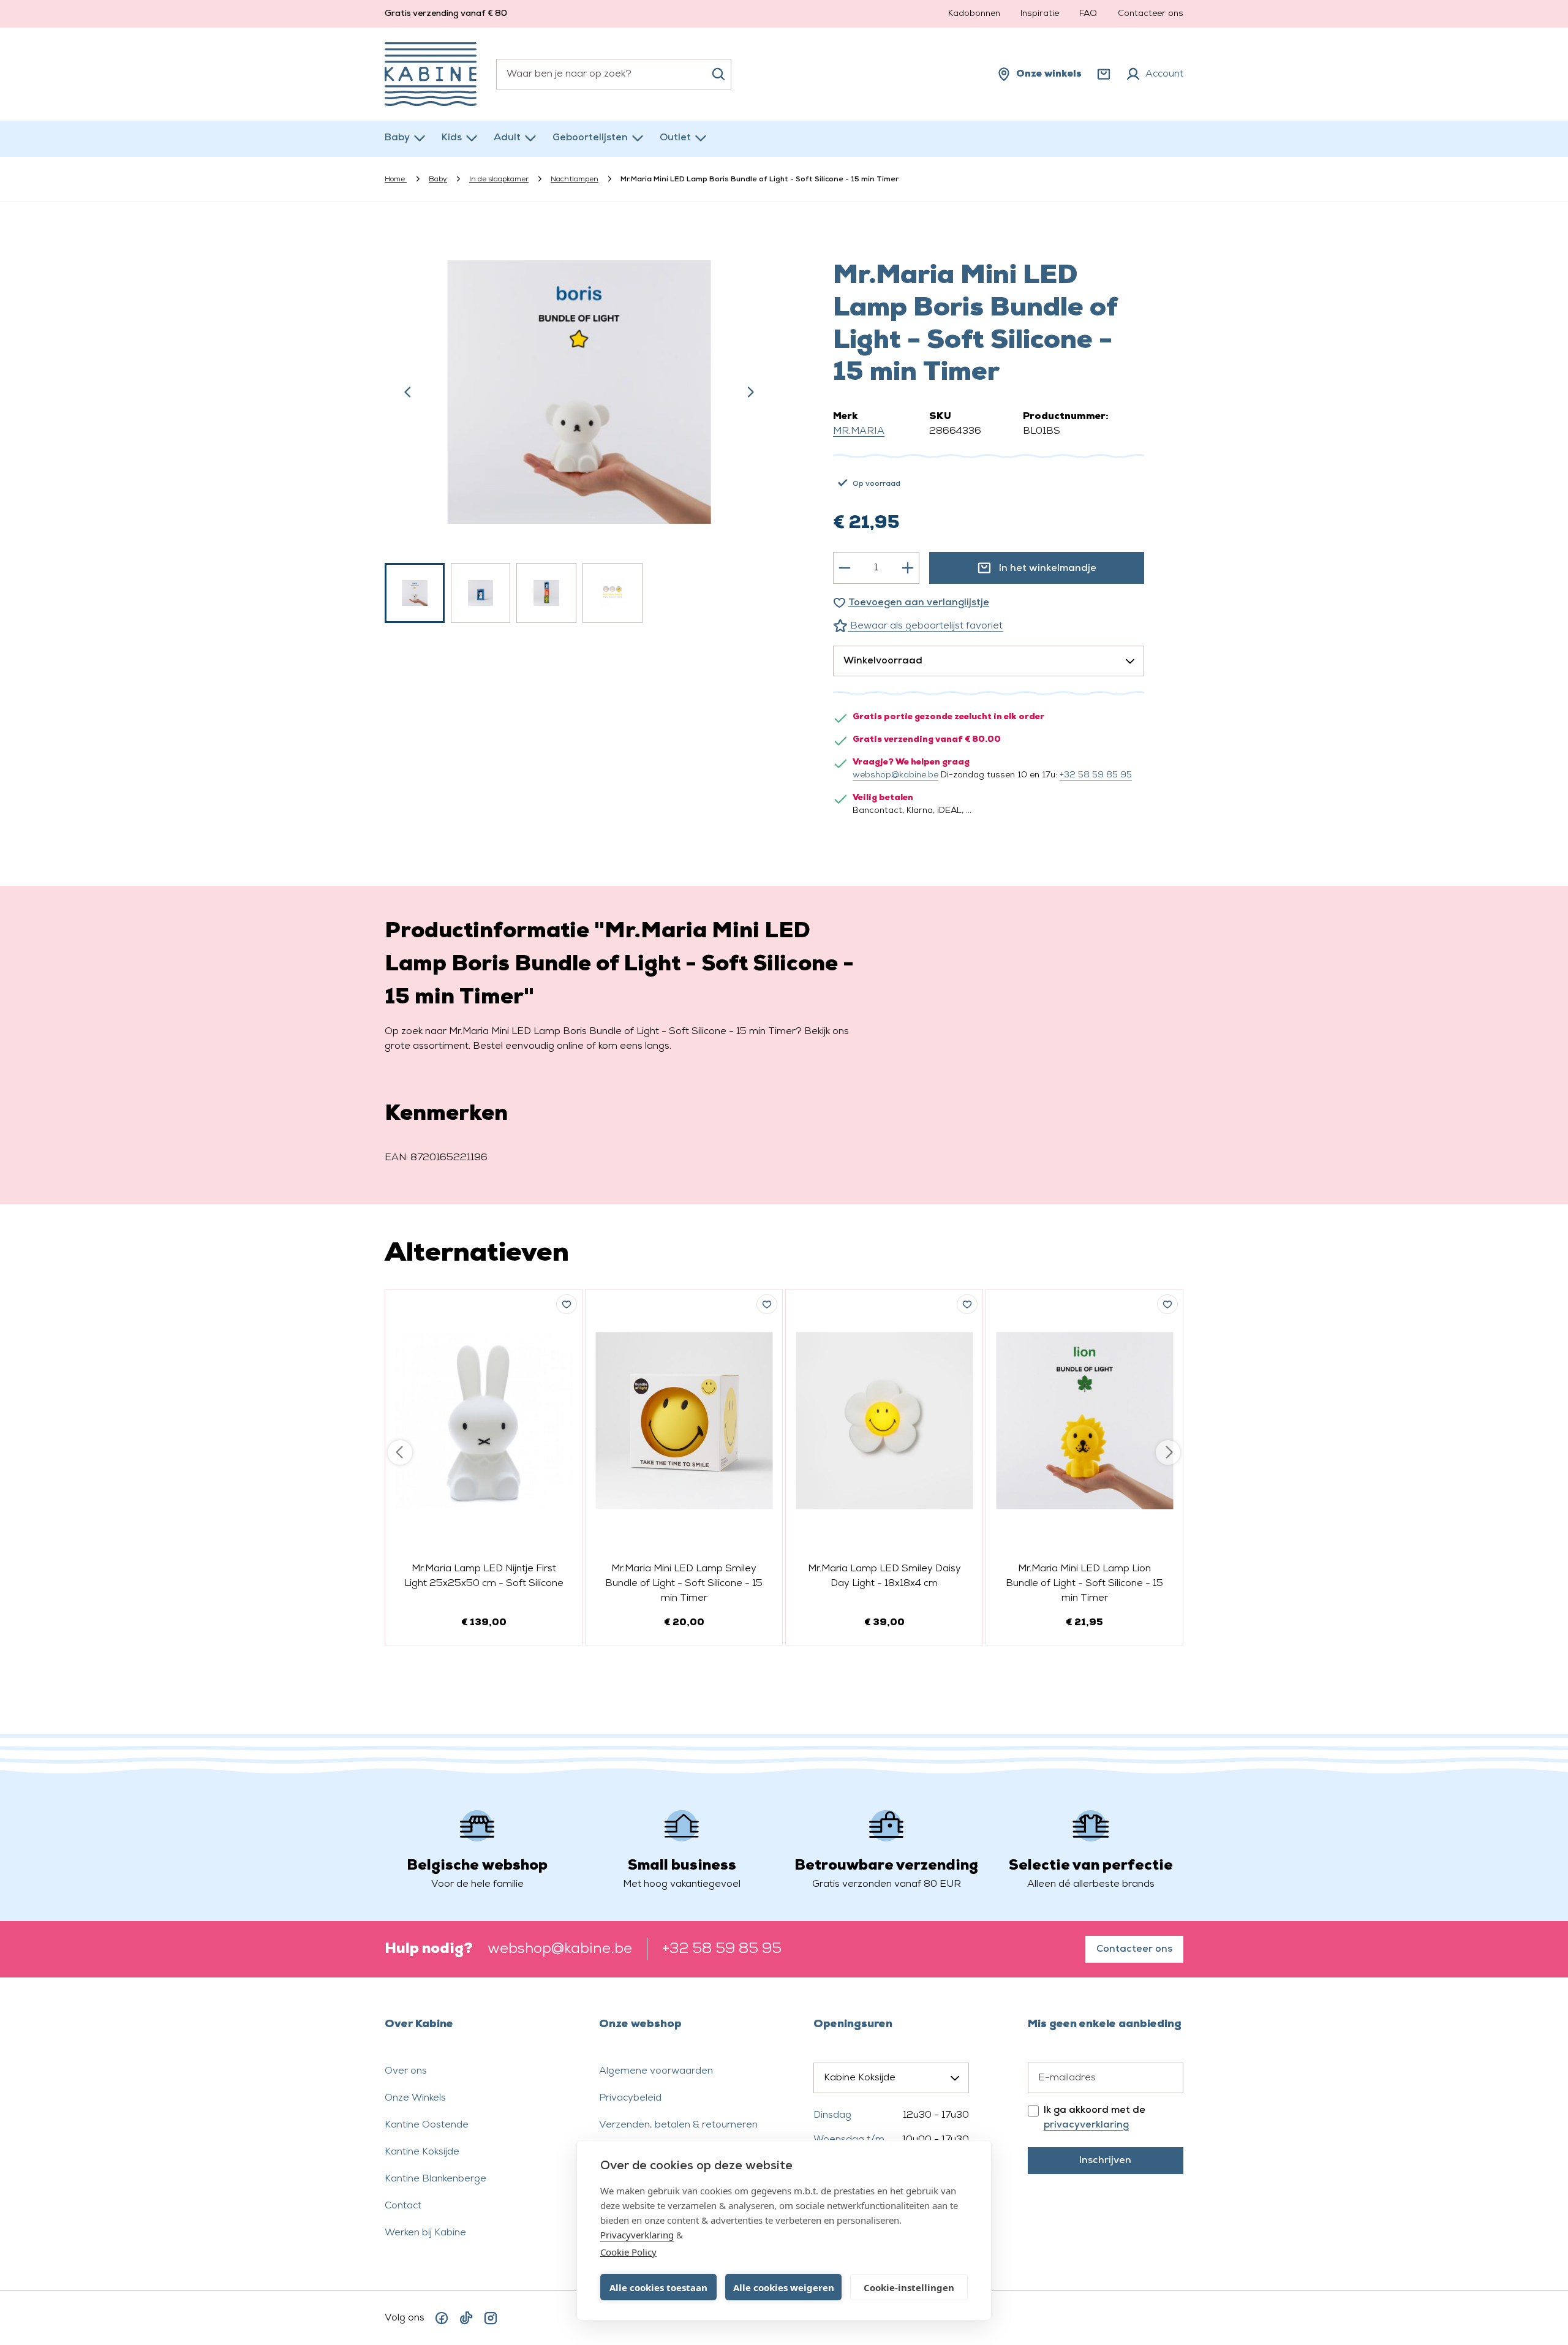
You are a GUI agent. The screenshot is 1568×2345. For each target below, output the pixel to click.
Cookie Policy (628, 2252)
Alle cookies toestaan (658, 2287)
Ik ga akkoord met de (1095, 2118)
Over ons (406, 2071)
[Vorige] (408, 392)
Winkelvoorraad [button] (883, 661)
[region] (579, 427)
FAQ (1088, 14)
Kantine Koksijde (422, 2152)
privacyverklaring (1086, 2125)
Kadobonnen (974, 14)
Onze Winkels (415, 2098)
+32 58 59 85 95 (1096, 775)
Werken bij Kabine (425, 2233)
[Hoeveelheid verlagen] (845, 568)
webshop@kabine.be (895, 775)
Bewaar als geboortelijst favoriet (925, 626)
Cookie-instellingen (909, 2287)
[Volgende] (750, 392)
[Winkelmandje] (1104, 74)
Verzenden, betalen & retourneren (678, 2125)
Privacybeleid (630, 2098)
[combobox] (614, 74)
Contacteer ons (1151, 14)
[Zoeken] (718, 74)
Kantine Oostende (427, 2125)
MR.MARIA (859, 431)
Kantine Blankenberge (435, 2179)
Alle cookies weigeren (784, 2287)
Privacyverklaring (637, 2235)
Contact (403, 2206)
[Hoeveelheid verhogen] (908, 568)
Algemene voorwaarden (656, 2071)
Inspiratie (1040, 14)
